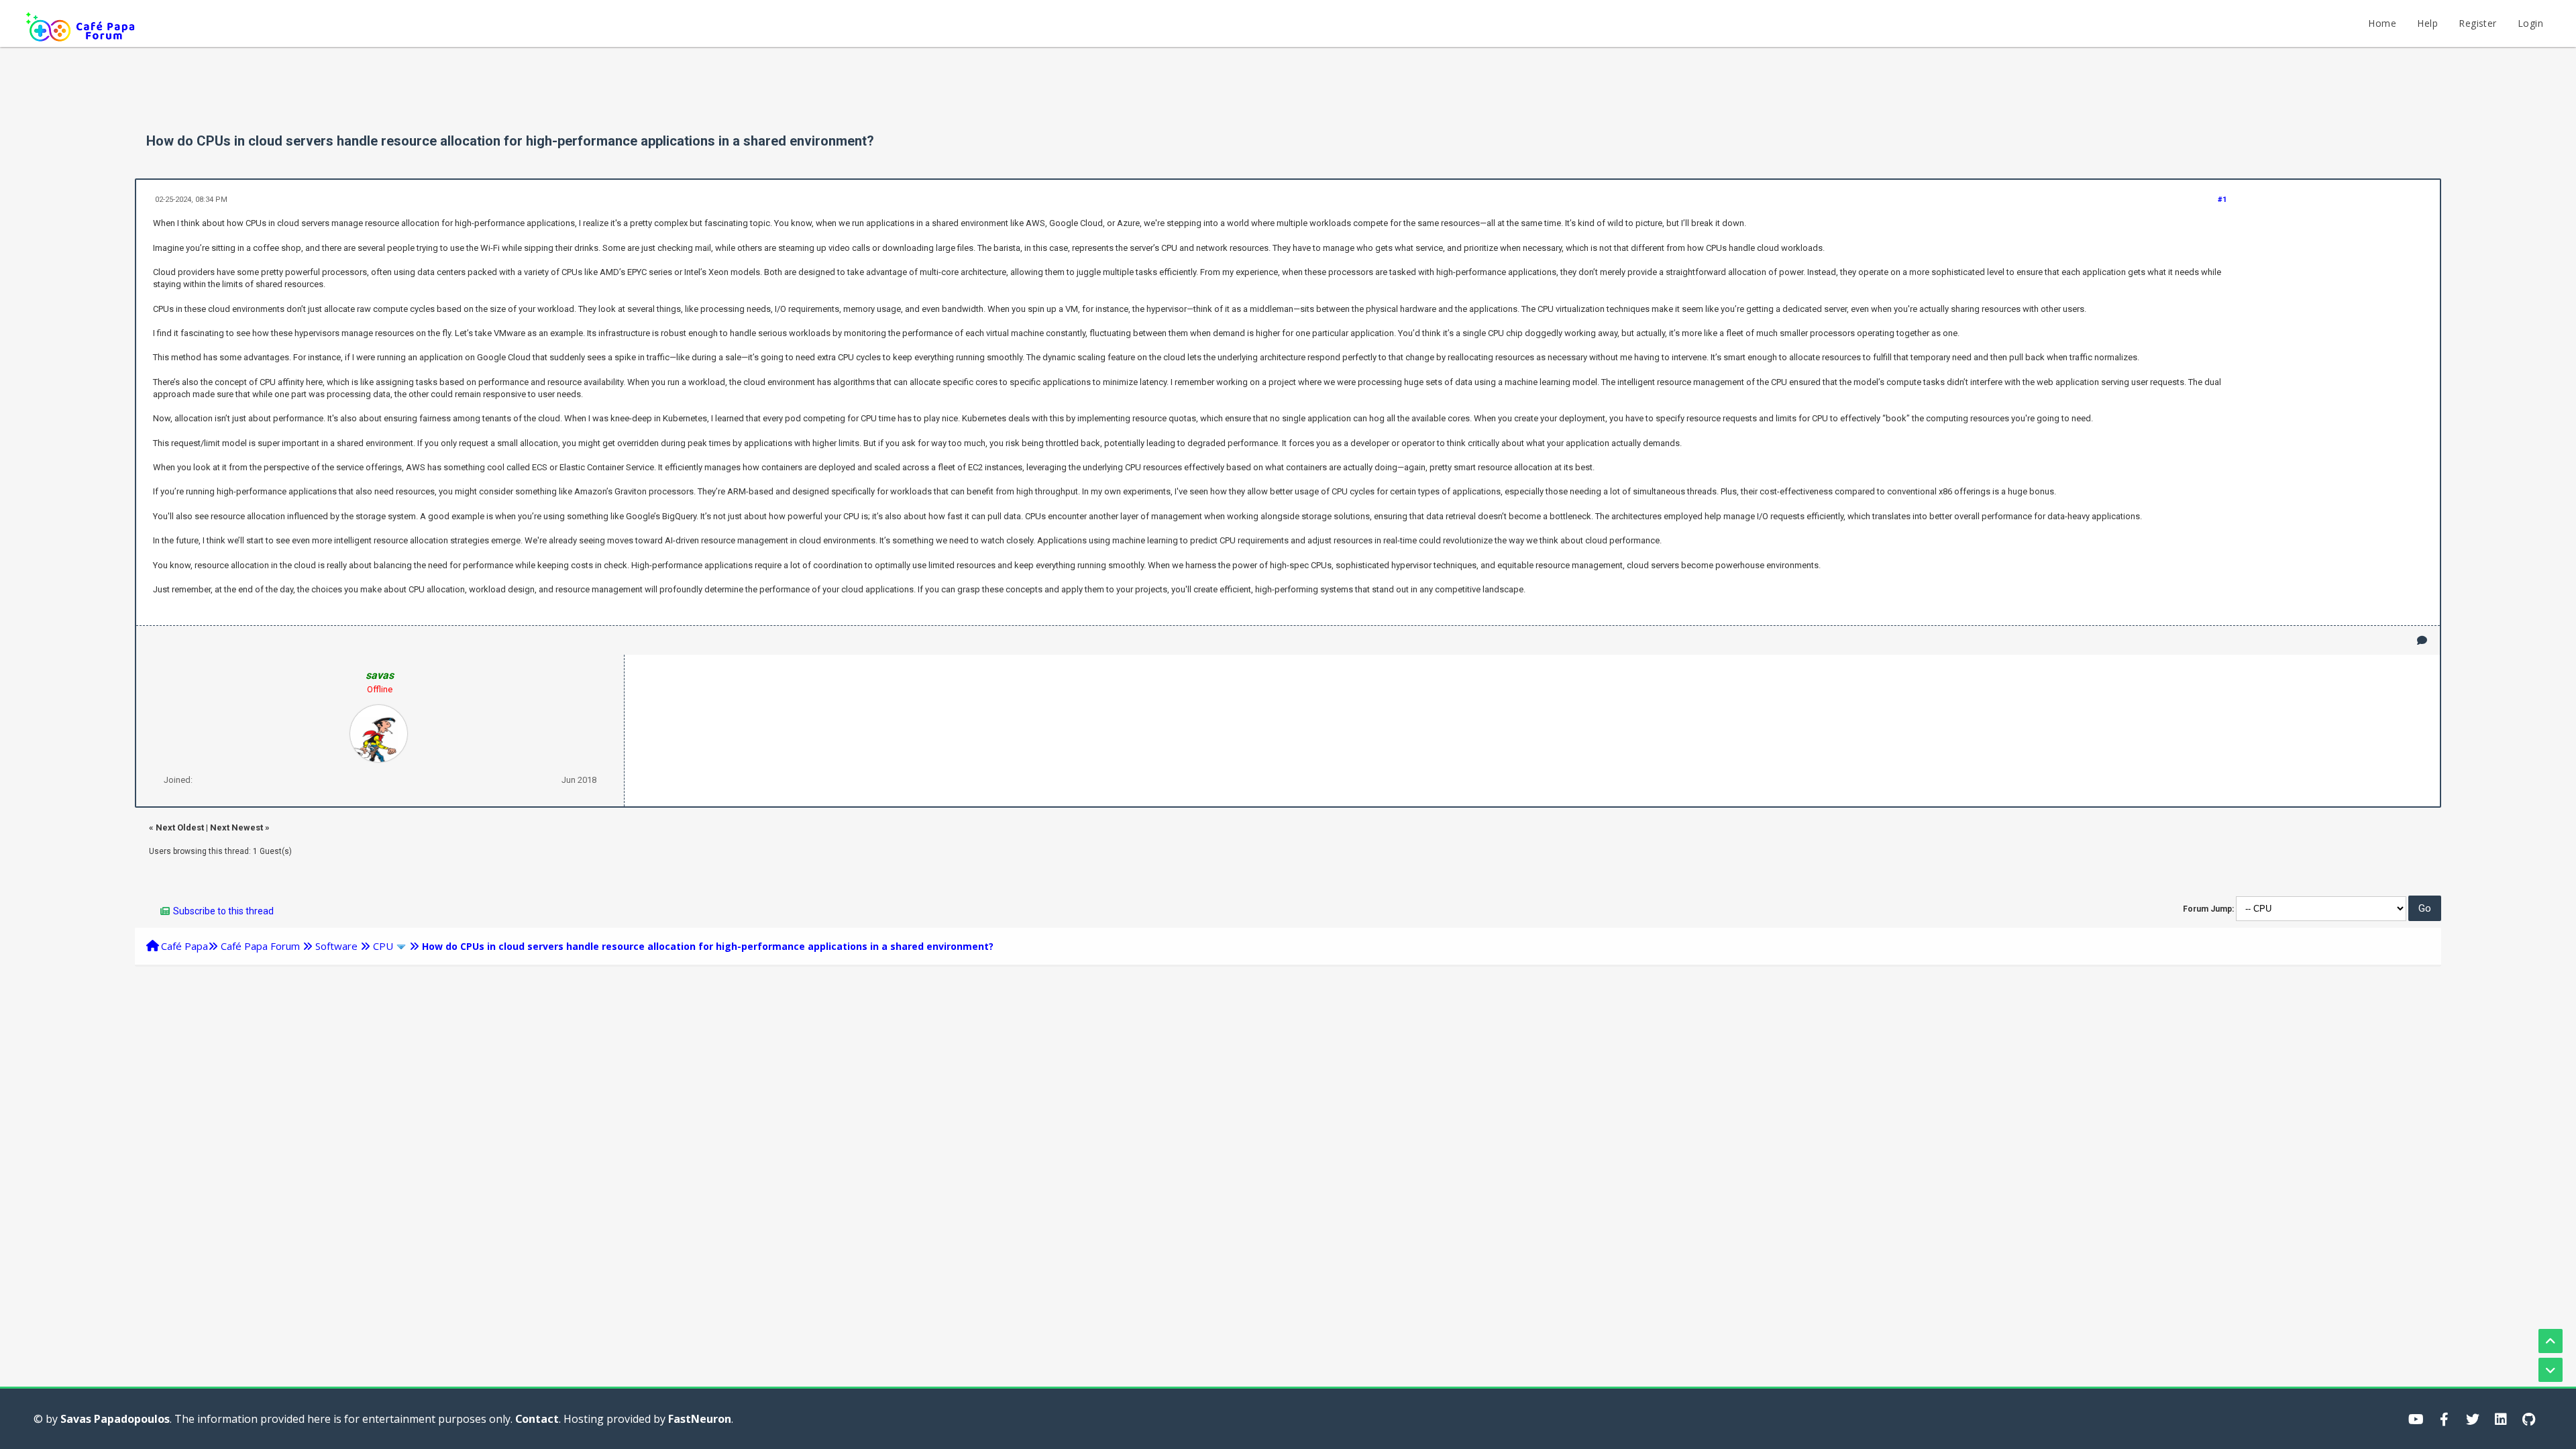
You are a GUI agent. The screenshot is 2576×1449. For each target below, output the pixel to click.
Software (336, 946)
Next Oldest (180, 827)
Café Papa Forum (260, 946)
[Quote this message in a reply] (2422, 640)
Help (2427, 23)
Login (2530, 23)
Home (2382, 23)
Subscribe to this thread (223, 911)
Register (2477, 23)
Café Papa (184, 946)
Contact (537, 1419)
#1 (2222, 200)
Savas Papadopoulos (115, 1419)
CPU (383, 946)
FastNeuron (700, 1419)
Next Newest (236, 827)
